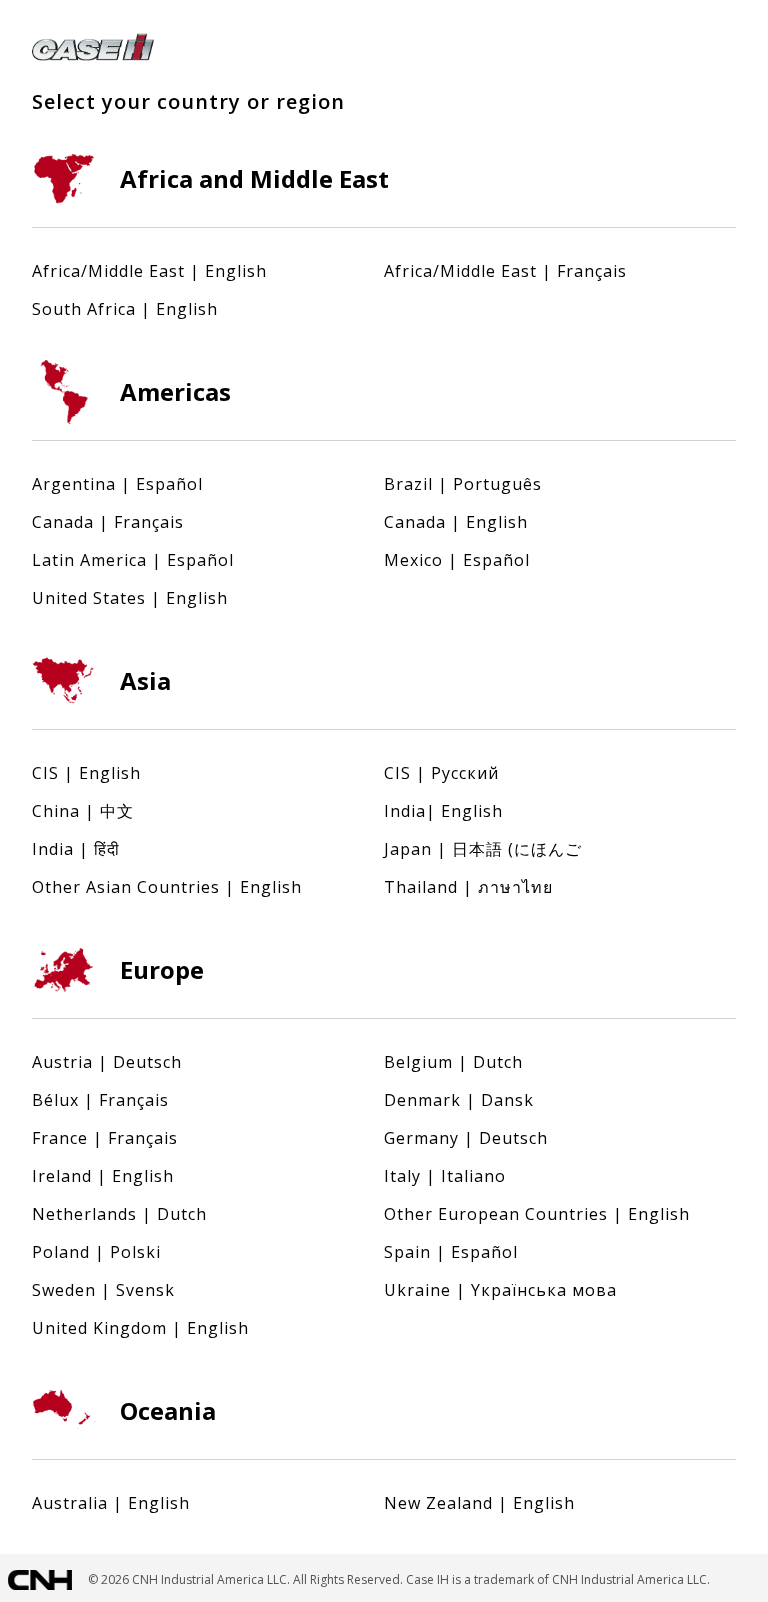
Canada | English (456, 522)
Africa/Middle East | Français (505, 271)
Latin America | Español (133, 560)
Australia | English (111, 1503)
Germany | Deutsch (466, 1138)
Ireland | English (103, 1176)
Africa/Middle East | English (149, 271)
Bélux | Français (100, 1100)
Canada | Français (108, 522)
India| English (443, 811)
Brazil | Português (463, 484)
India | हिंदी (76, 849)
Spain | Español (451, 1252)
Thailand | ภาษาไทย (468, 887)
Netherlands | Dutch (119, 1214)
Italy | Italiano (445, 1176)
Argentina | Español (117, 484)
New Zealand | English (479, 1503)
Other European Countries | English (537, 1214)
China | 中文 (83, 811)
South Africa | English (125, 309)
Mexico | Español (457, 560)
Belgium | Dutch (453, 1062)
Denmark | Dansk (459, 1100)
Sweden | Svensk (103, 1290)
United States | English (130, 598)
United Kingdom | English (140, 1328)
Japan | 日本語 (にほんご (483, 849)
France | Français (105, 1138)
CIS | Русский (441, 773)
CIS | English (86, 773)
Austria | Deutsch (107, 1062)
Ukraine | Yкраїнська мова (500, 1290)
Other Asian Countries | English (167, 887)
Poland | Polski (96, 1252)
